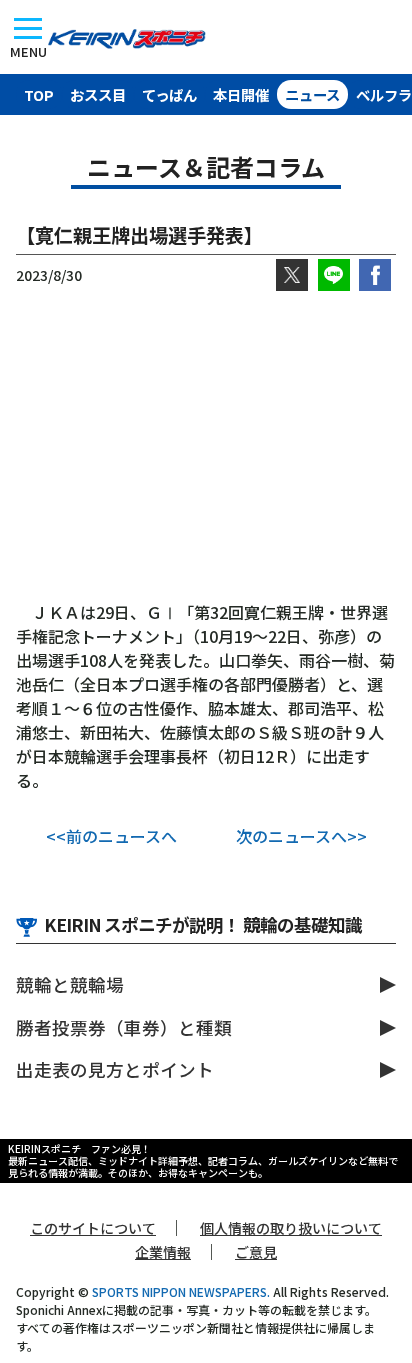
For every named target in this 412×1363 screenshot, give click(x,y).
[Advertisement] (206, 445)
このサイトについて (93, 1228)
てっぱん (169, 94)
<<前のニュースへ (111, 836)
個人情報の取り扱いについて (291, 1228)
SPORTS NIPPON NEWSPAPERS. (181, 1291)
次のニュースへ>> (301, 836)
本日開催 (241, 94)
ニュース (312, 94)
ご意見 (256, 1252)
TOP (39, 94)
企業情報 (163, 1252)
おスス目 (98, 94)
